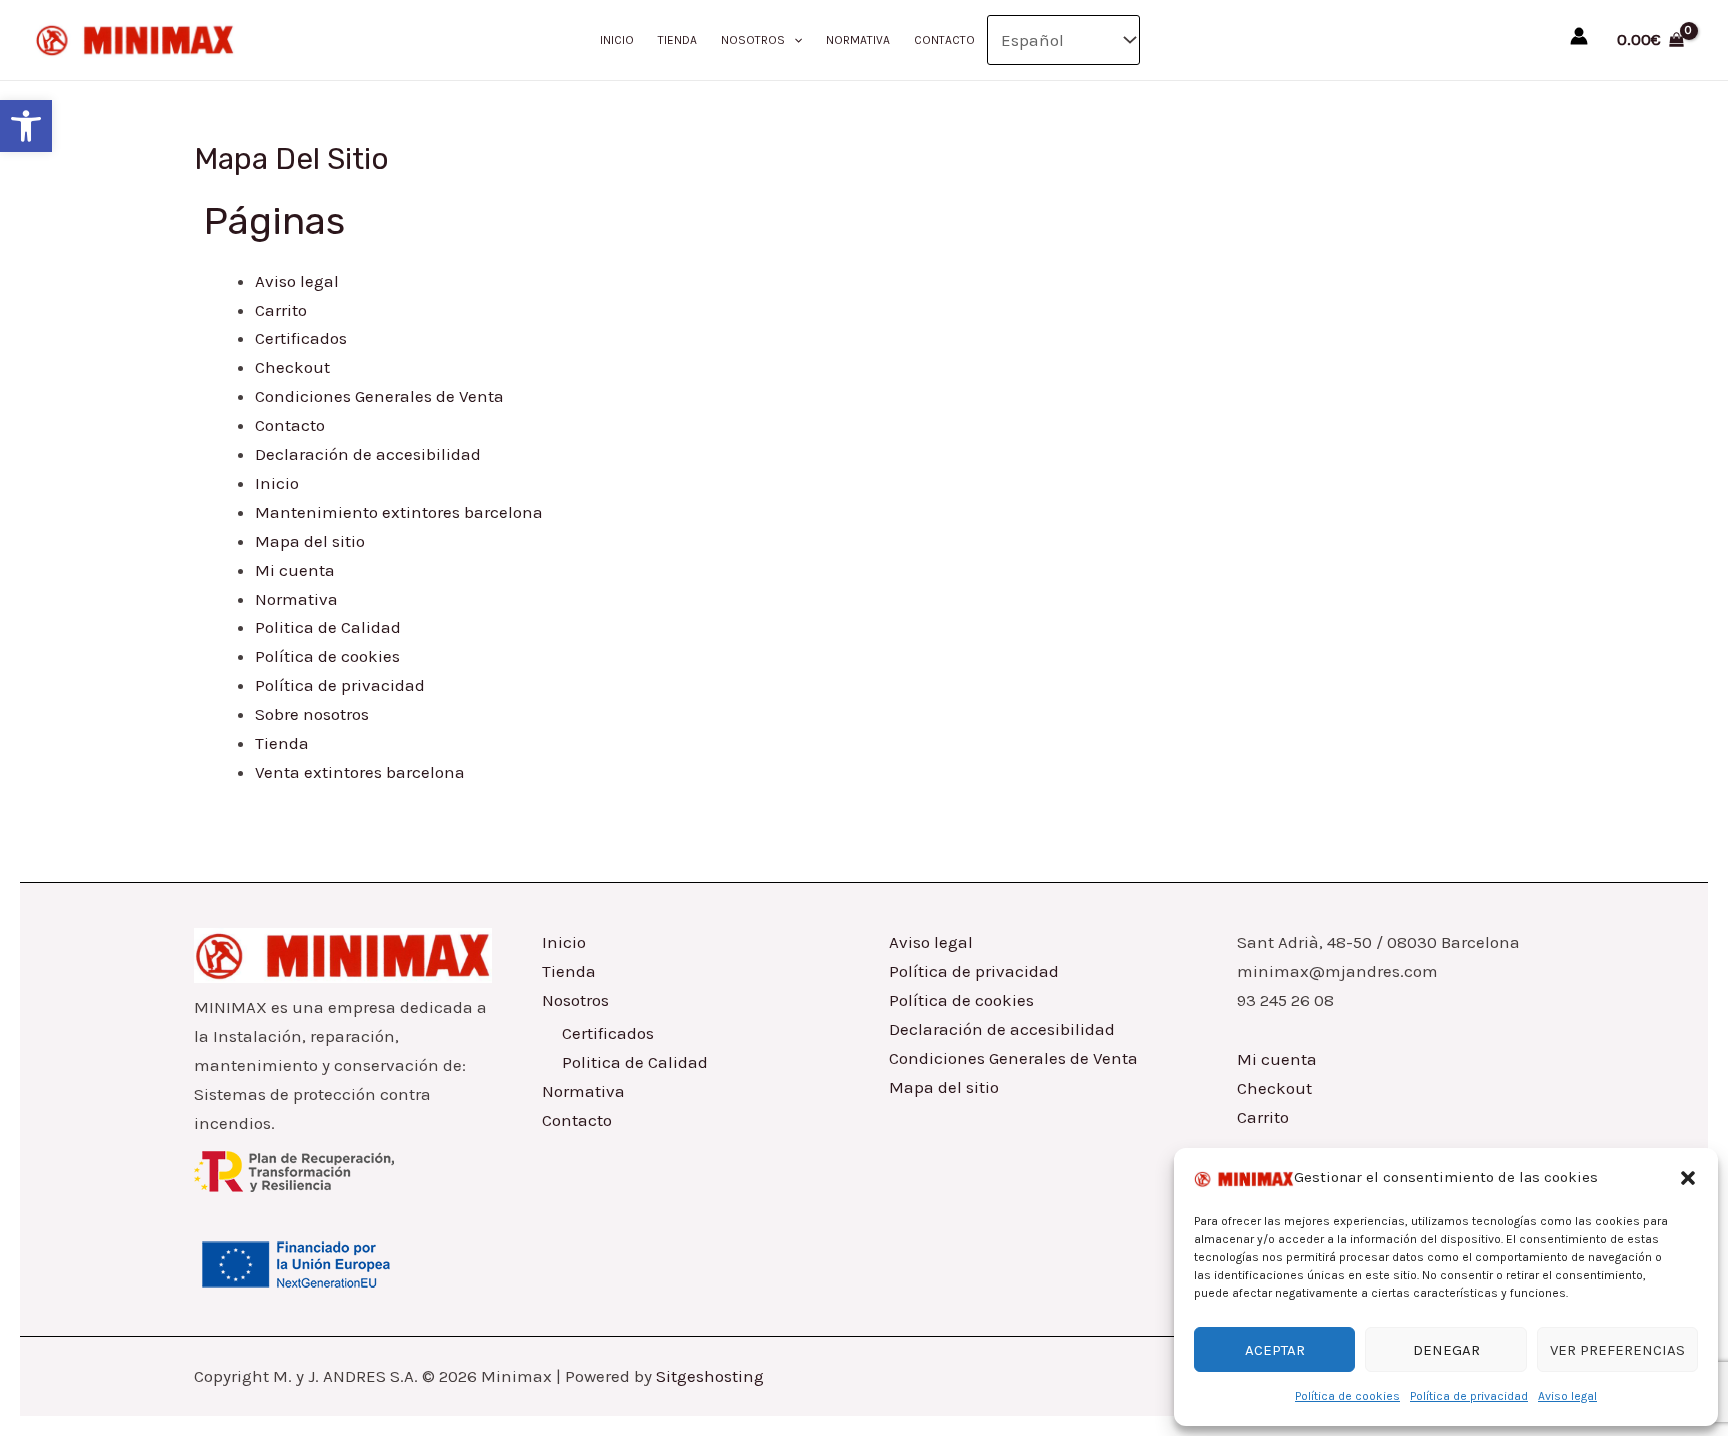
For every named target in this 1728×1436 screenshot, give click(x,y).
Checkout (292, 367)
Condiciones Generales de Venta (379, 396)
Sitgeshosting (710, 1376)
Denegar (1446, 1350)
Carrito (281, 310)
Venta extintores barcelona (360, 772)
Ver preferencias (1617, 1350)
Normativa (858, 40)
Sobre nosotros (312, 714)
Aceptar (1275, 1350)
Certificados (301, 338)
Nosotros (753, 40)
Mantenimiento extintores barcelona (399, 512)
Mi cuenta (295, 570)
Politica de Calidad (328, 627)
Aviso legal (1567, 1396)
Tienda (677, 40)
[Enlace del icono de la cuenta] (1579, 36)
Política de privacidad (1469, 1396)
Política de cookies (1347, 1396)
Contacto (944, 40)
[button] (26, 126)
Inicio (617, 40)
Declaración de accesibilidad (368, 454)
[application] (793, 40)
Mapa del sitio (310, 541)
